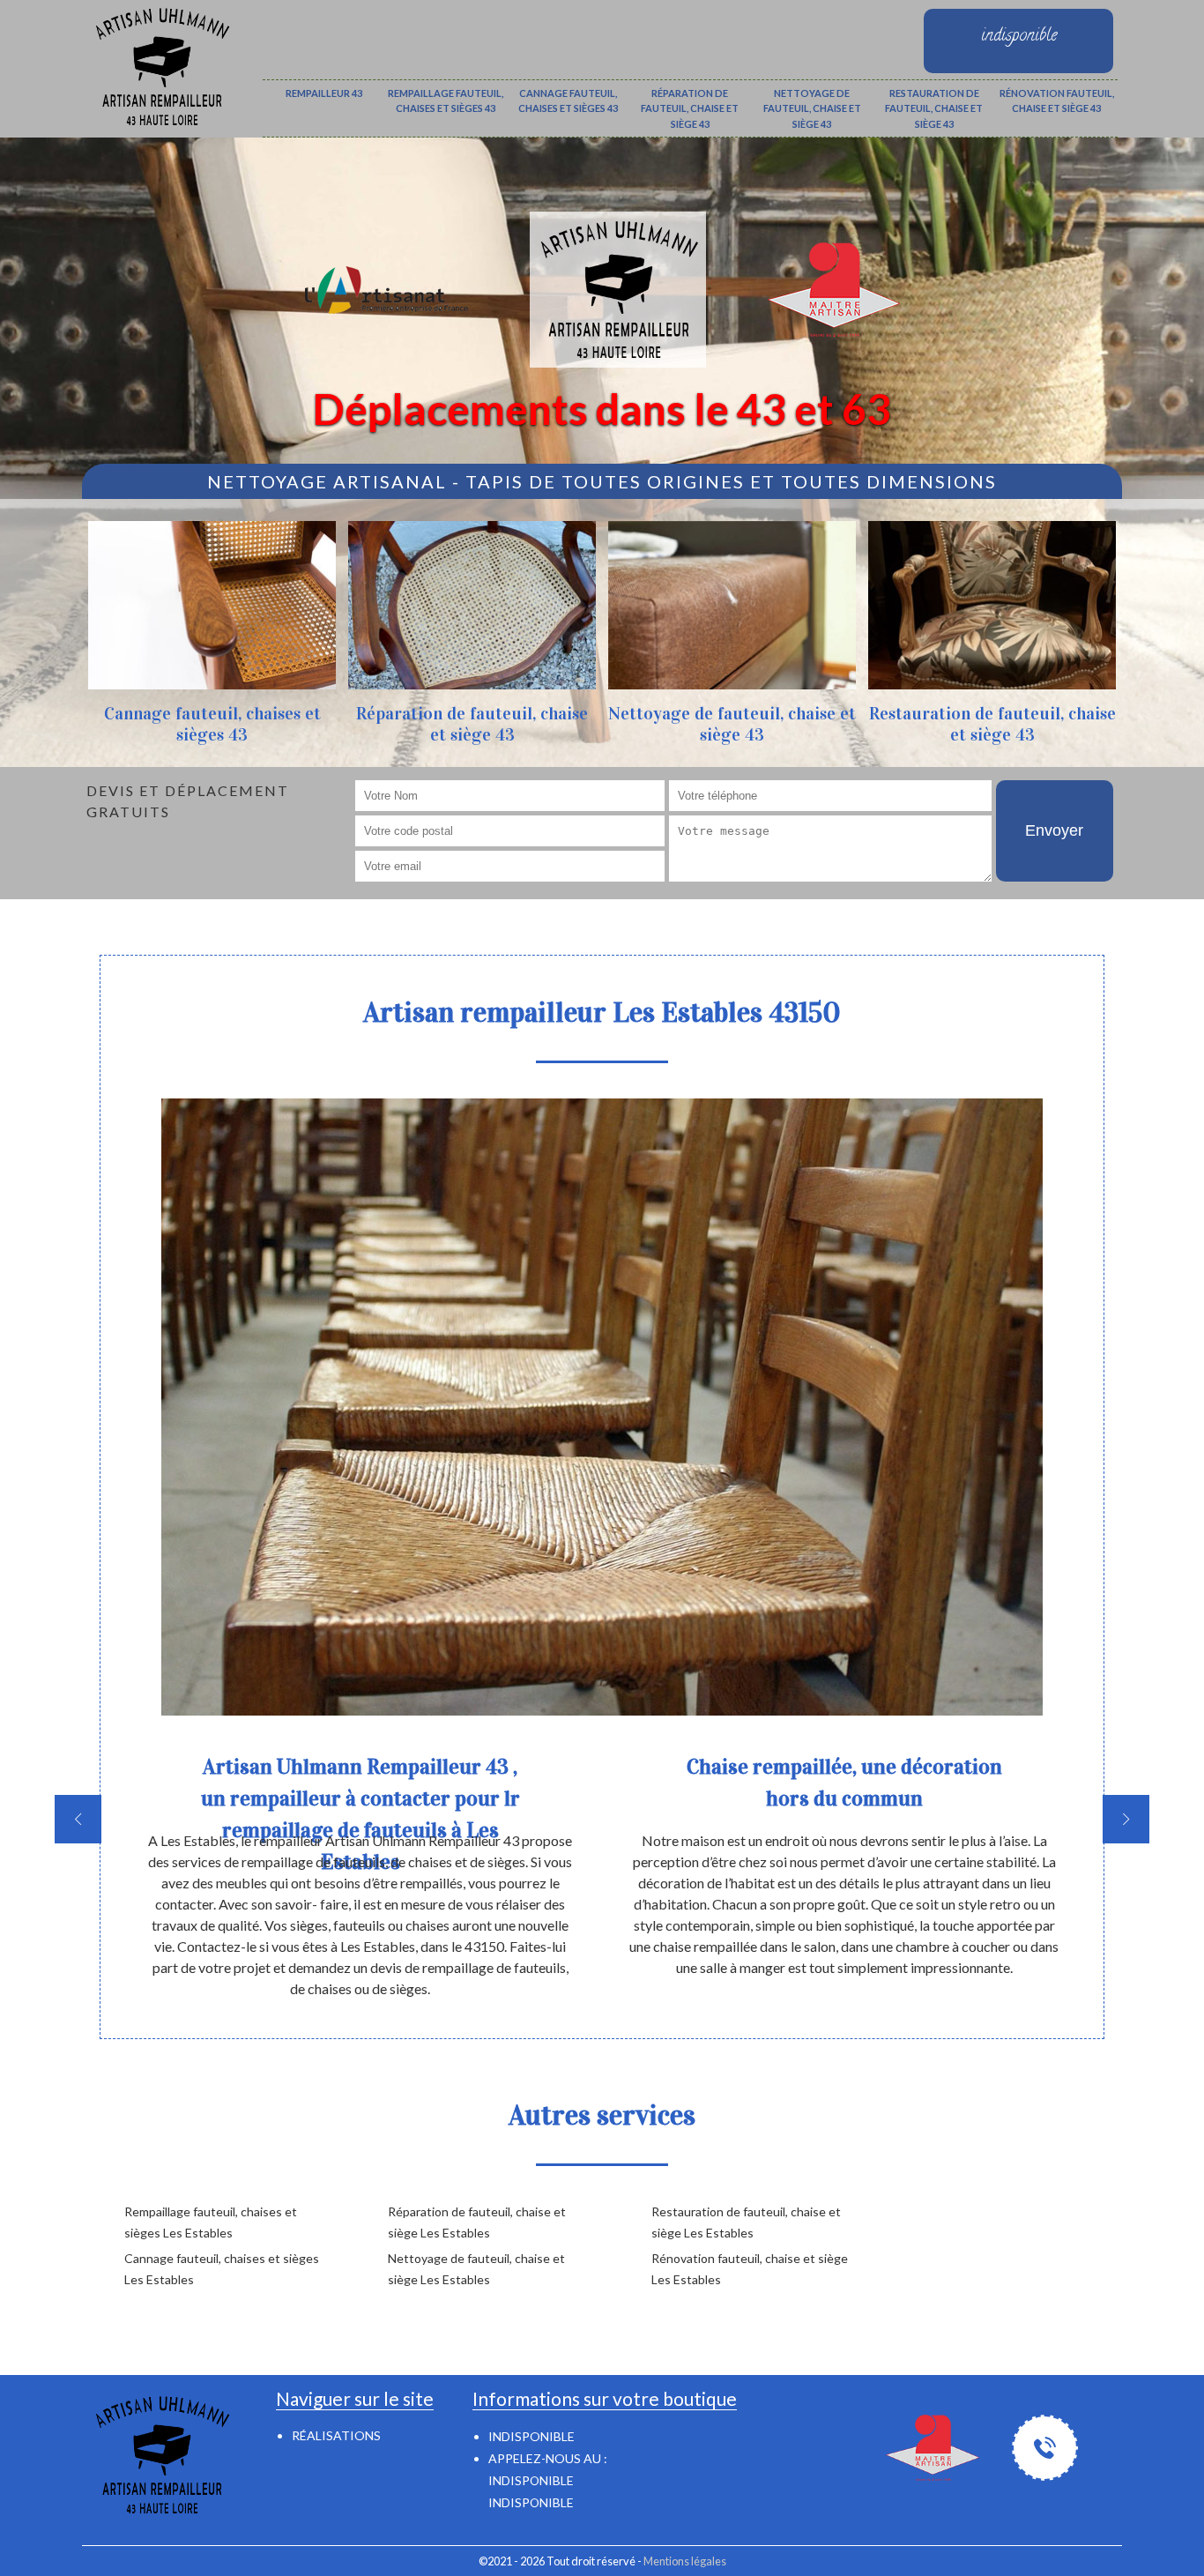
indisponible (531, 2480)
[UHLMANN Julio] (161, 64)
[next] (1126, 1819)
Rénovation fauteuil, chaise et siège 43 (1057, 101)
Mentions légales (685, 2561)
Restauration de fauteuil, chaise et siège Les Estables (746, 2222)
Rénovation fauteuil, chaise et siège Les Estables (750, 2269)
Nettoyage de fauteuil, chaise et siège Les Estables (476, 2269)
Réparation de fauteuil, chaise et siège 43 (690, 108)
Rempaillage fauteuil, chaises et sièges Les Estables (211, 2222)
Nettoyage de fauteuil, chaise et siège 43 (812, 108)
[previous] (78, 1819)
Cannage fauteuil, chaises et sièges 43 (568, 101)
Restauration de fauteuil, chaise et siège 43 (934, 108)
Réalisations (336, 2435)
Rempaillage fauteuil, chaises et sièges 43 (446, 101)
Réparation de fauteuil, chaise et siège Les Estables (477, 2222)
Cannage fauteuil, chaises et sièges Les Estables (222, 2269)
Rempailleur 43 (324, 93)
